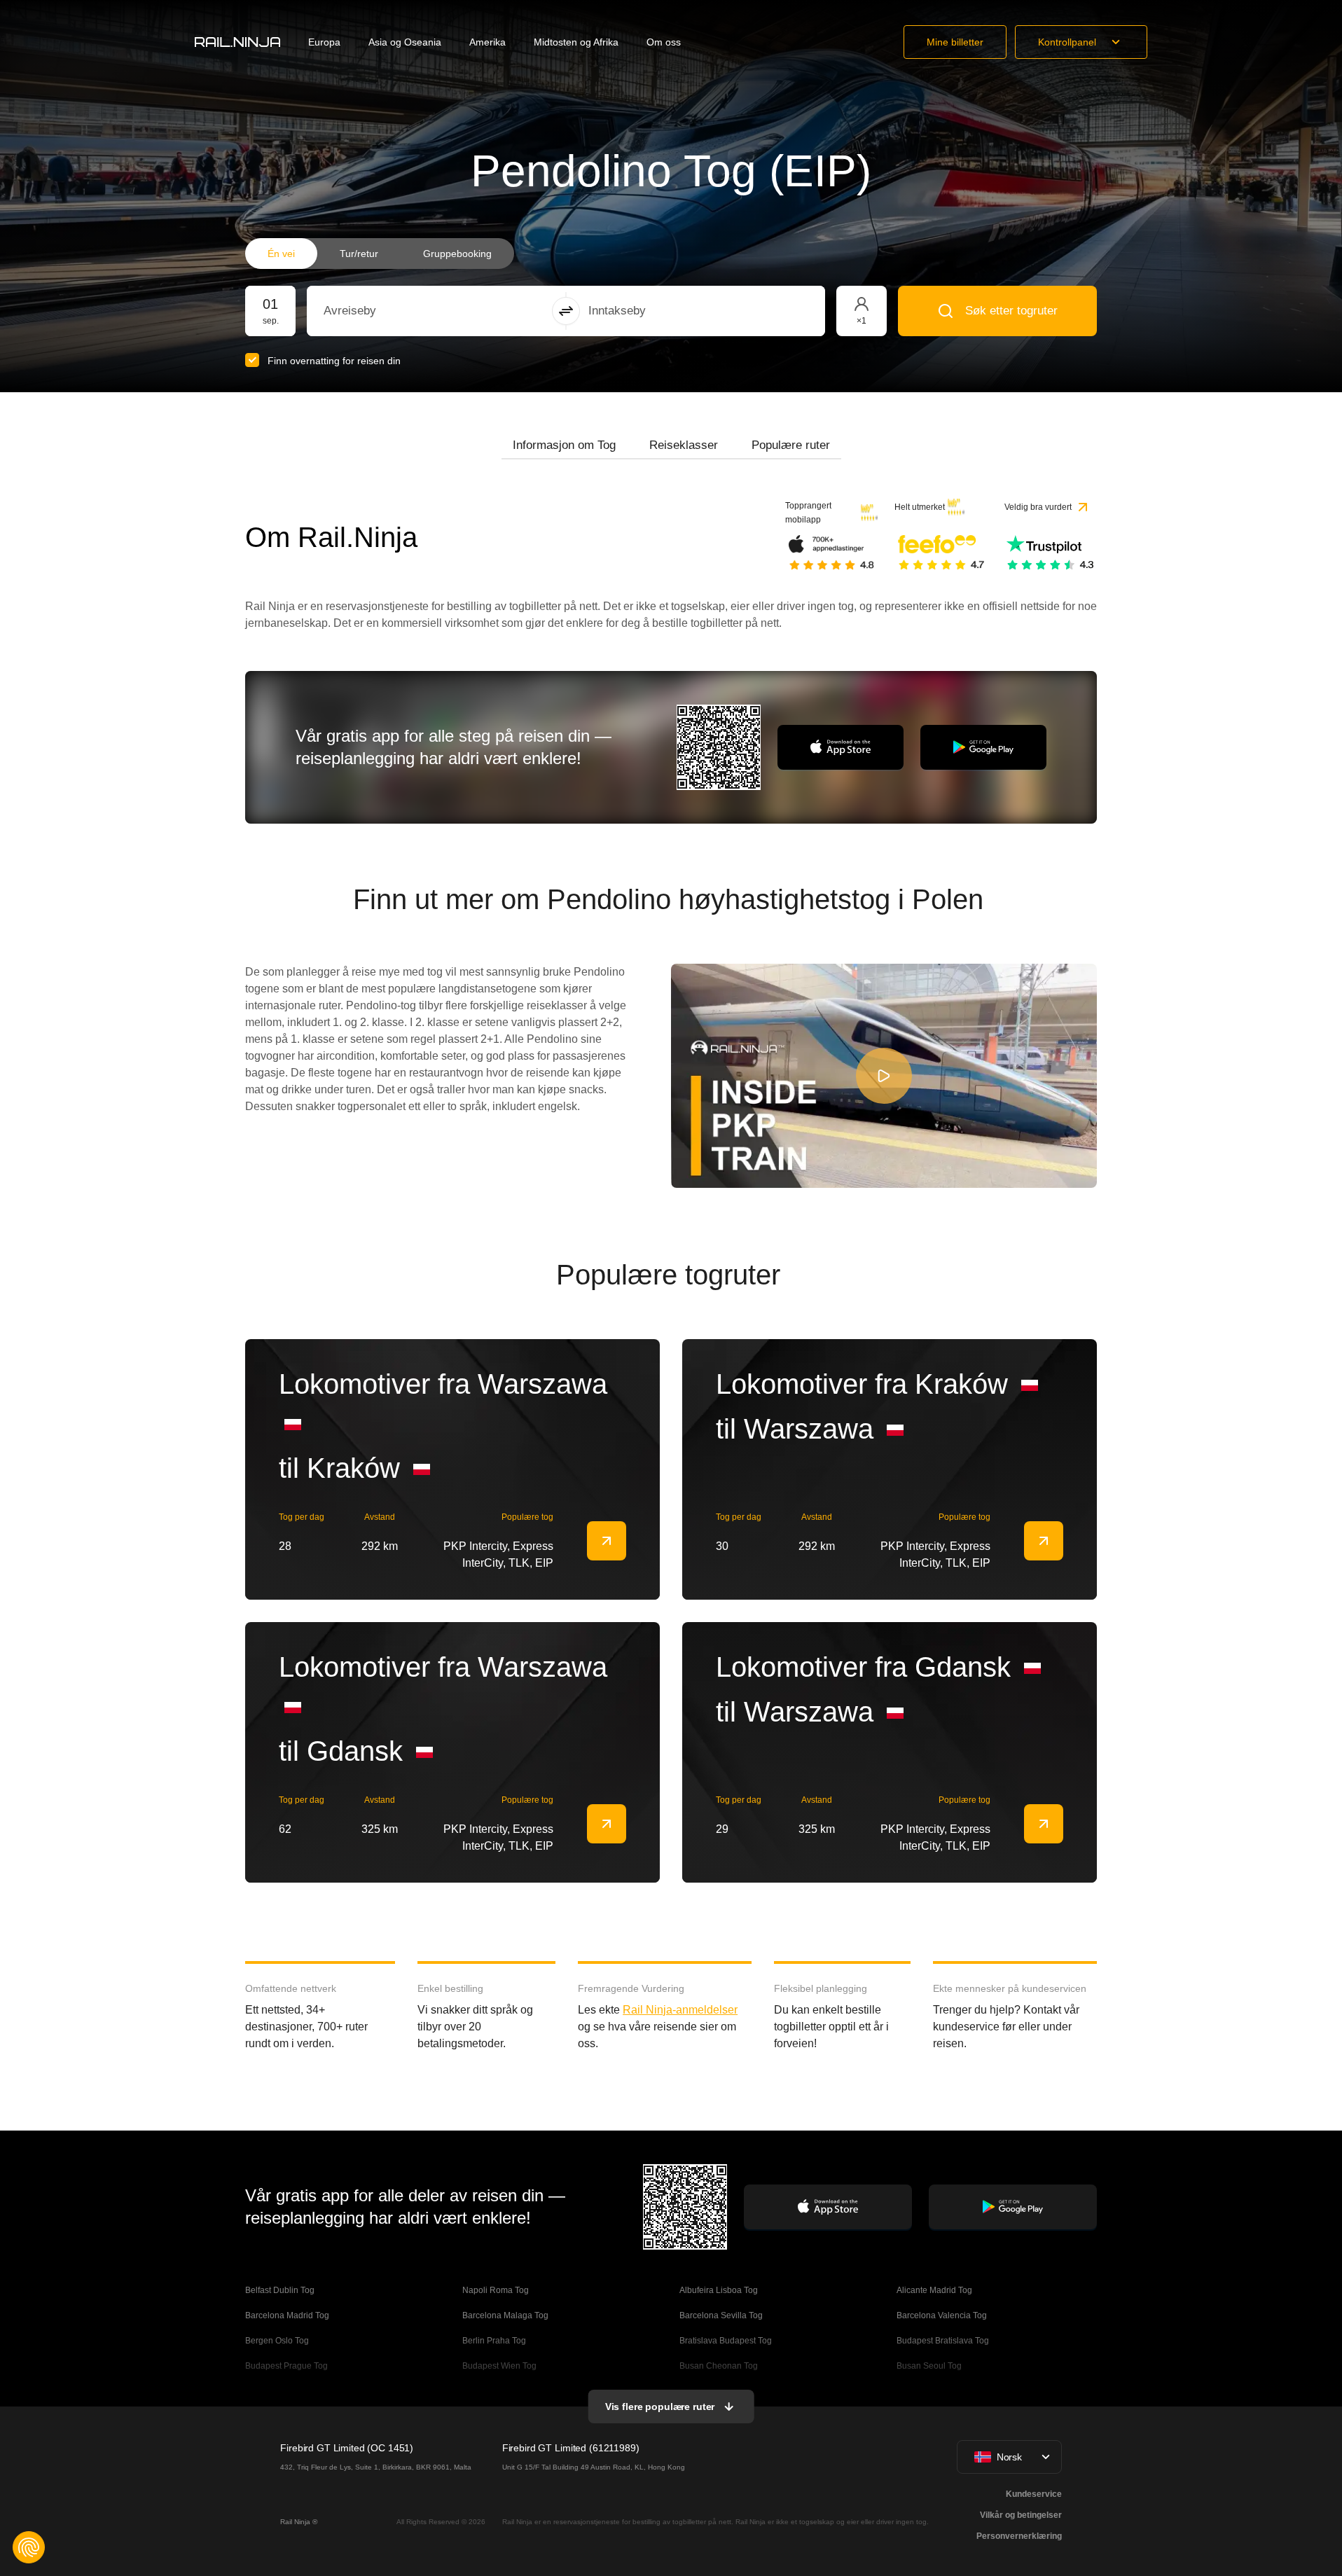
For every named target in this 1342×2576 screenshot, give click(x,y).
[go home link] (237, 42)
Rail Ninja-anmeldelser (680, 2010)
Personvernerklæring (1019, 2536)
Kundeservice (1034, 2494)
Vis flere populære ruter (660, 2407)
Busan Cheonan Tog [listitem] (719, 2366)
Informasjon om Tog (564, 445)
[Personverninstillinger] (29, 2547)
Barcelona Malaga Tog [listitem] (505, 2315)
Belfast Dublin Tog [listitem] (280, 2290)
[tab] (564, 445)
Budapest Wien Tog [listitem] (499, 2366)
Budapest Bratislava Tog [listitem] (943, 2341)
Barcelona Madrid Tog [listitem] (287, 2315)
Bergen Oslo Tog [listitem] (277, 2341)
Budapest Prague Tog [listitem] (286, 2366)
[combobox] (401, 311)
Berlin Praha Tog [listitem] (494, 2341)
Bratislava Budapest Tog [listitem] (726, 2341)
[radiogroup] (380, 254)
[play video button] (884, 1076)
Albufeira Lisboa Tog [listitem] (719, 2290)
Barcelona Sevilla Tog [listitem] (721, 2315)
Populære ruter (791, 445)
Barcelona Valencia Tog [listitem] (942, 2315)
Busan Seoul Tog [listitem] (929, 2366)
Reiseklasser (684, 445)
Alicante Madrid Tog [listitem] (934, 2290)
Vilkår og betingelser (1021, 2515)
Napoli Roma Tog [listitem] (496, 2290)
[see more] (607, 1541)
